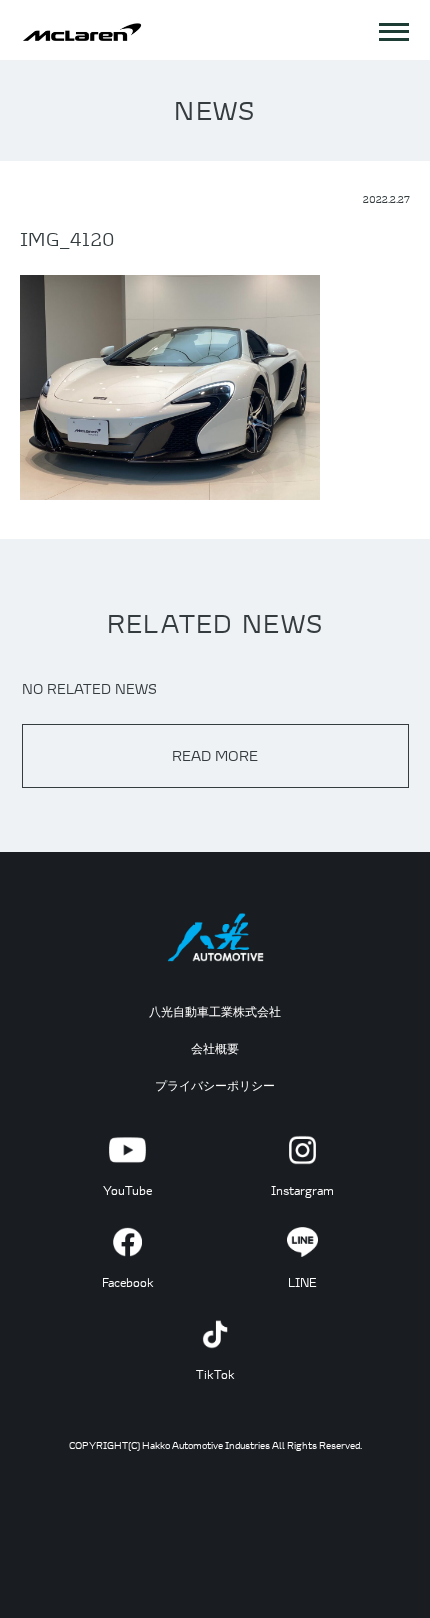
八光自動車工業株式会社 (215, 1011)
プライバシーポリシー (215, 1085)
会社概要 (215, 1048)
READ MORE (215, 755)
